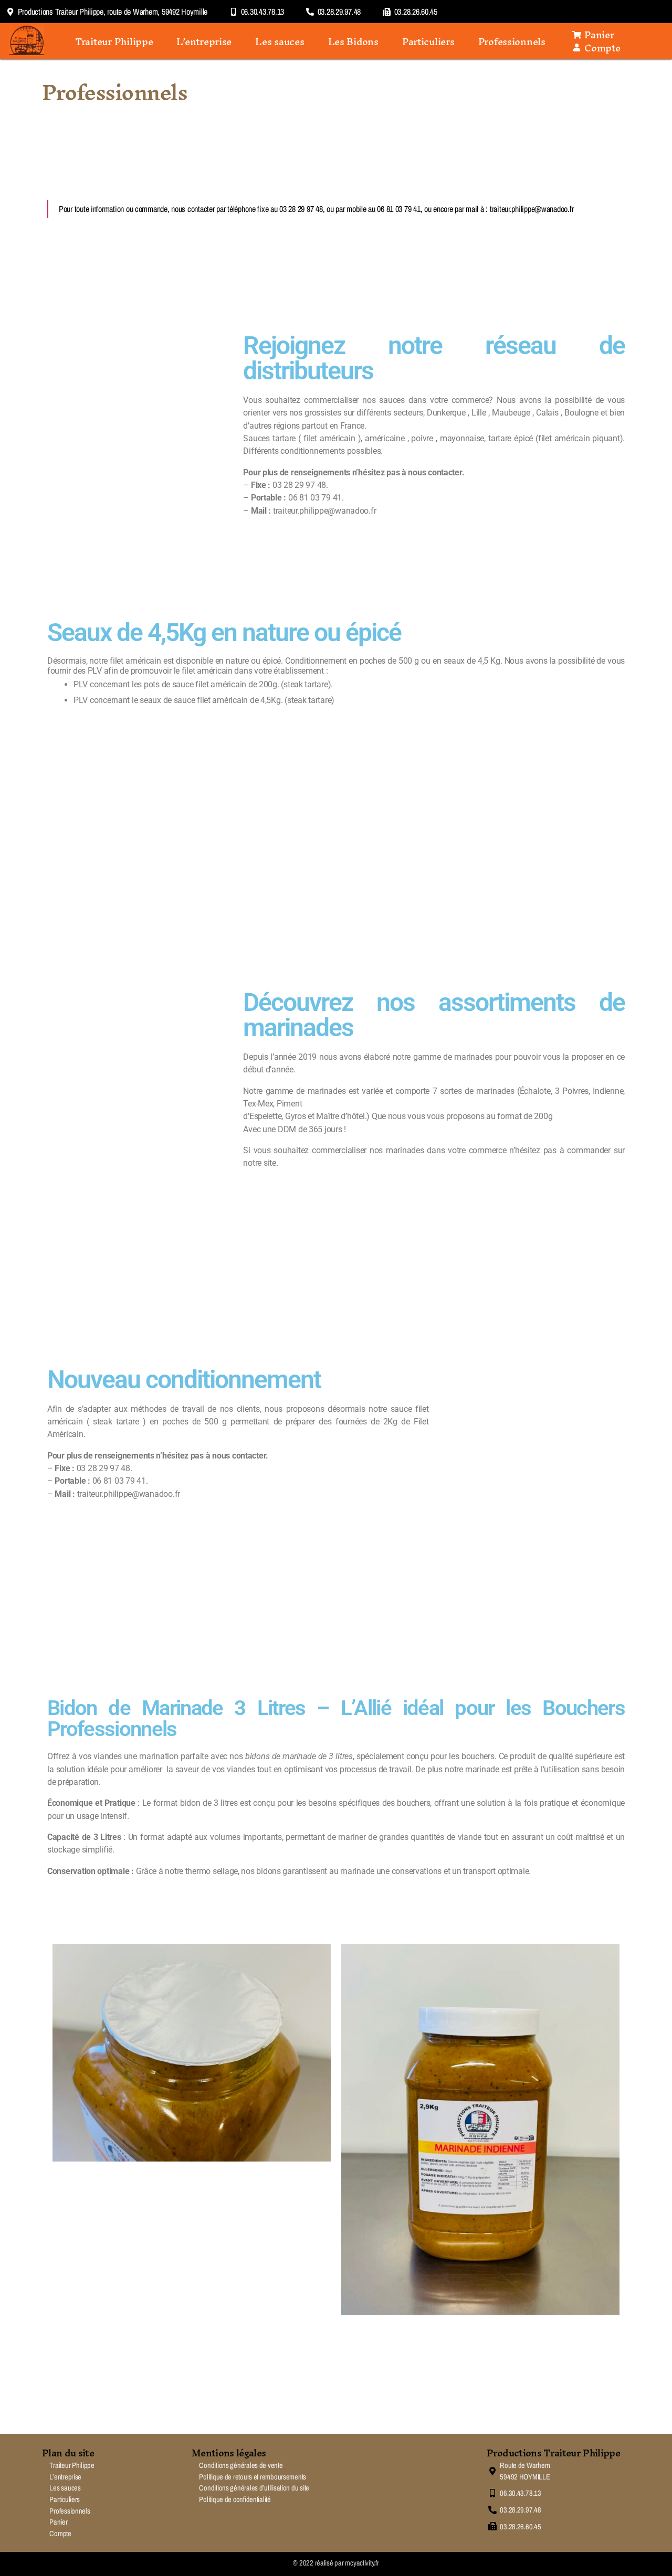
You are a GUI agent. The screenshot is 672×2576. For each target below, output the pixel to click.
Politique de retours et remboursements (253, 2477)
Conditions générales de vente (241, 2465)
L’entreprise (204, 41)
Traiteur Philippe (114, 41)
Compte (60, 2533)
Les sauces (280, 41)
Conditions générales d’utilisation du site (254, 2488)
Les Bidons (353, 41)
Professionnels (512, 41)
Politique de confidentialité (235, 2499)
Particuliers (428, 41)
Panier (58, 2522)
